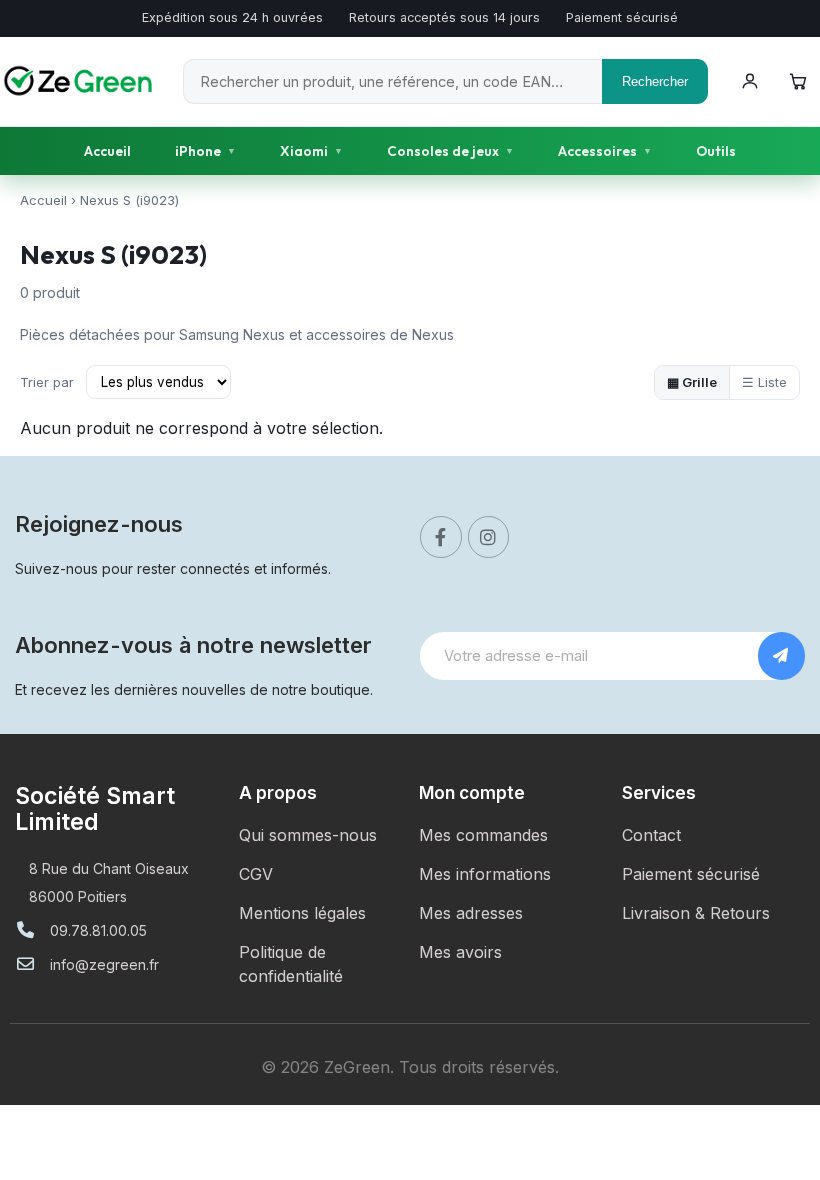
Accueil (107, 151)
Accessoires (605, 151)
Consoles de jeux (450, 151)
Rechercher (655, 81)
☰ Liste (764, 382)
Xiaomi (311, 151)
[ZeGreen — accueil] (81, 81)
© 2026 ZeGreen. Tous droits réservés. (410, 1067)
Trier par (47, 382)
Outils (716, 151)
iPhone (205, 151)
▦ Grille (692, 382)
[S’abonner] (781, 656)
